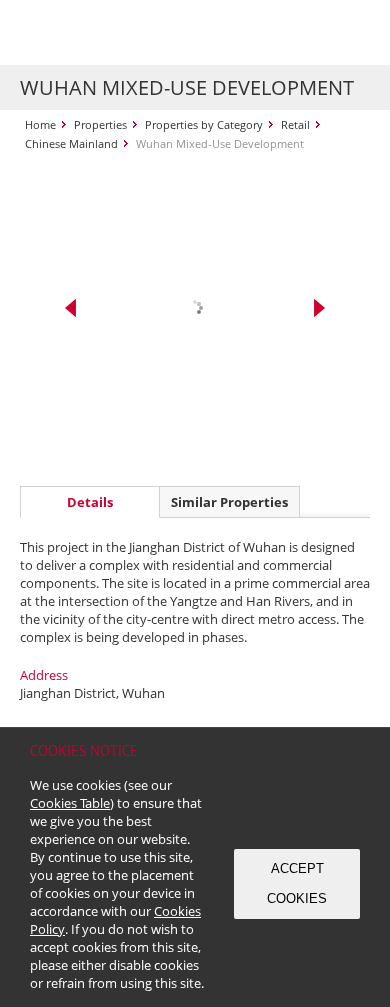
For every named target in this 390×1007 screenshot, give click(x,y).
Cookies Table (70, 803)
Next (319, 308)
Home (40, 124)
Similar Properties (229, 502)
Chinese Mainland (71, 143)
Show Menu (350, 33)
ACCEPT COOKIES (297, 883)
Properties (100, 124)
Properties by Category (204, 124)
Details (90, 502)
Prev (70, 308)
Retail (295, 124)
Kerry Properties (141, 32)
